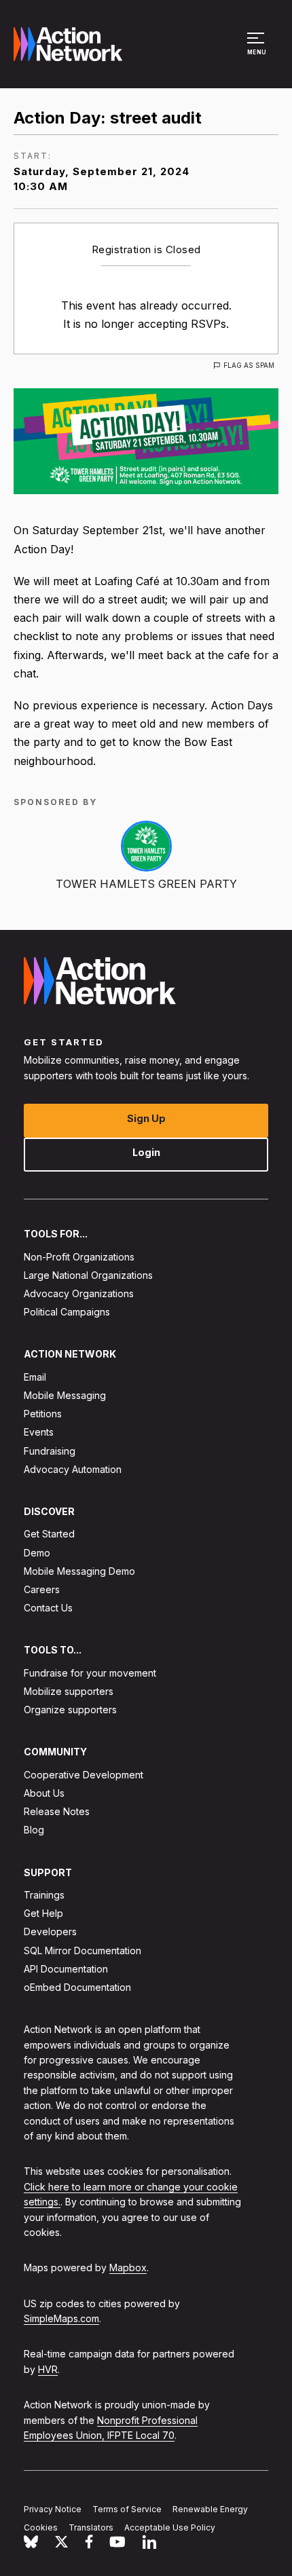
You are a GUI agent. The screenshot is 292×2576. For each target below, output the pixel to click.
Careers (42, 1589)
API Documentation (66, 1969)
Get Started (49, 1534)
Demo (37, 1553)
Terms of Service (127, 2509)
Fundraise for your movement (90, 1673)
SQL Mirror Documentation (83, 1950)
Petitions (43, 1414)
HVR (48, 2369)
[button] (258, 50)
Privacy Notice (53, 2509)
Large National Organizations (88, 1275)
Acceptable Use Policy (170, 2527)
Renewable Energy (210, 2509)
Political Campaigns (67, 1312)
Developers (50, 1932)
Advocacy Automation (73, 1469)
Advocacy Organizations (79, 1293)
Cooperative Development (84, 1775)
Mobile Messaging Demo (79, 1571)
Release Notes (57, 1811)
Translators (91, 2527)
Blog (34, 1830)
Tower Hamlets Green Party (146, 884)
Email (35, 1377)
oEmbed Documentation (77, 1987)
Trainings (44, 1895)
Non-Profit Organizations (79, 1257)
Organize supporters (70, 1710)
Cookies (41, 2527)
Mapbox (128, 2268)
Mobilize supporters (69, 1691)
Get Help (43, 1913)
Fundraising (50, 1451)
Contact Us (48, 1608)
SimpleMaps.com (61, 2318)
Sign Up (146, 1118)
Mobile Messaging (65, 1395)
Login (146, 1152)
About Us (44, 1793)
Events (39, 1433)
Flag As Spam (249, 365)
